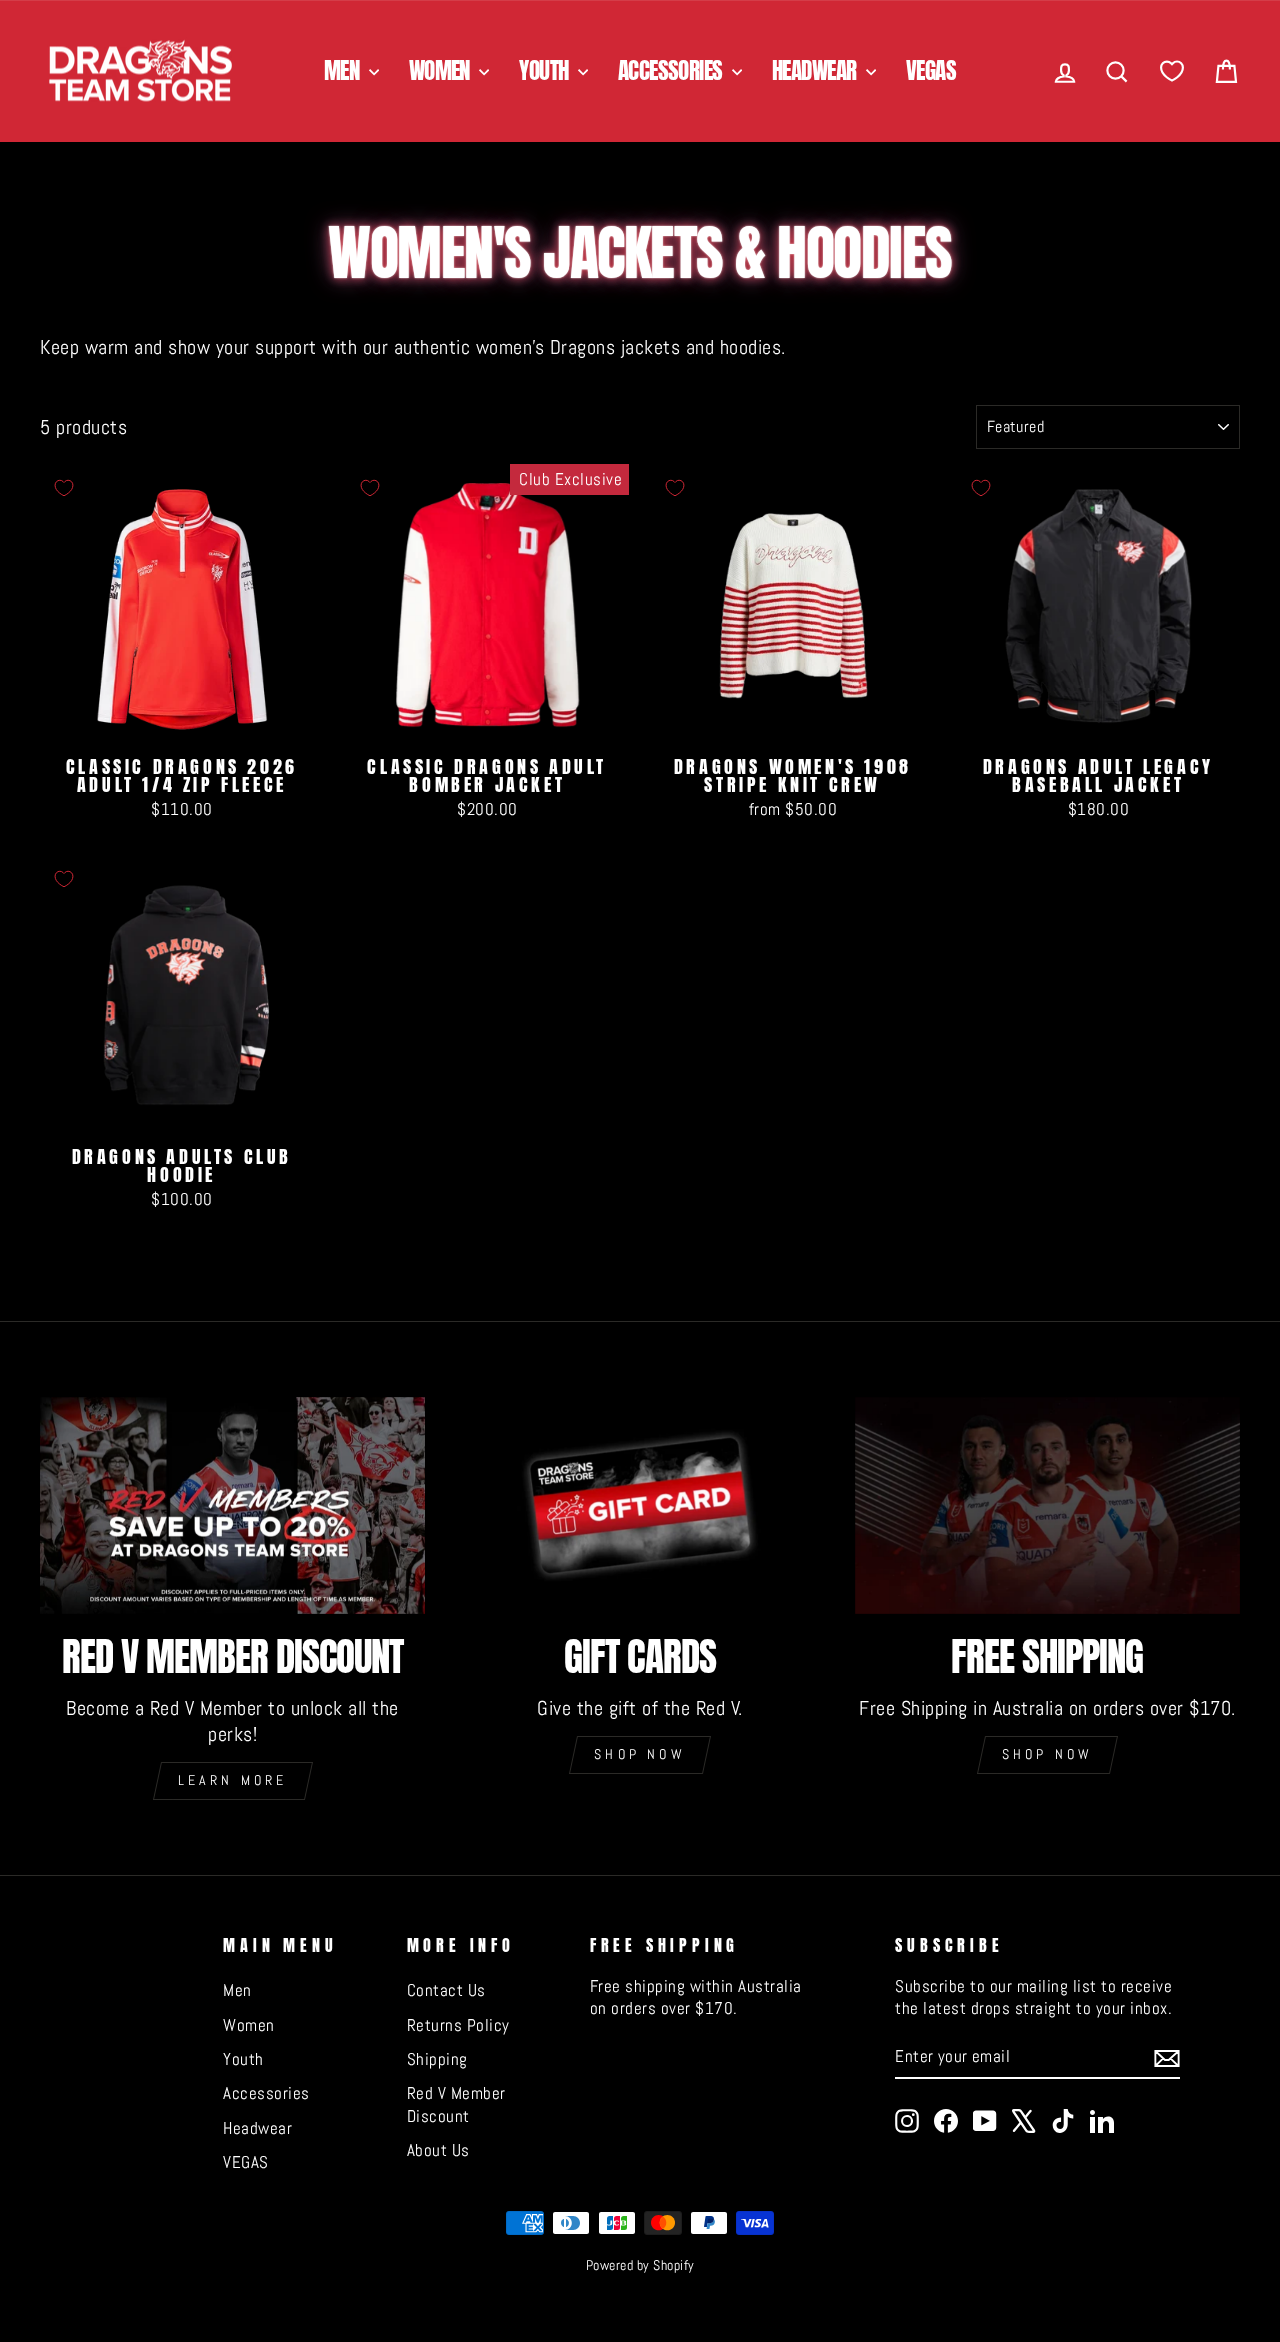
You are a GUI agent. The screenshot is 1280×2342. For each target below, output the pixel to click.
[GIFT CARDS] (639, 1505)
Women (442, 70)
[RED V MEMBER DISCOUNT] (232, 1505)
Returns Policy (458, 2025)
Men (344, 70)
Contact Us (446, 1990)
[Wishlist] (1172, 71)
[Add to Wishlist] (64, 488)
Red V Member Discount (456, 2104)
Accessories (672, 70)
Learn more (233, 1780)
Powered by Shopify (640, 2265)
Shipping (437, 2059)
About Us (438, 2150)
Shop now (640, 1754)
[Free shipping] (1047, 1505)
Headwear (816, 70)
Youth (546, 70)
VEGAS (931, 70)
